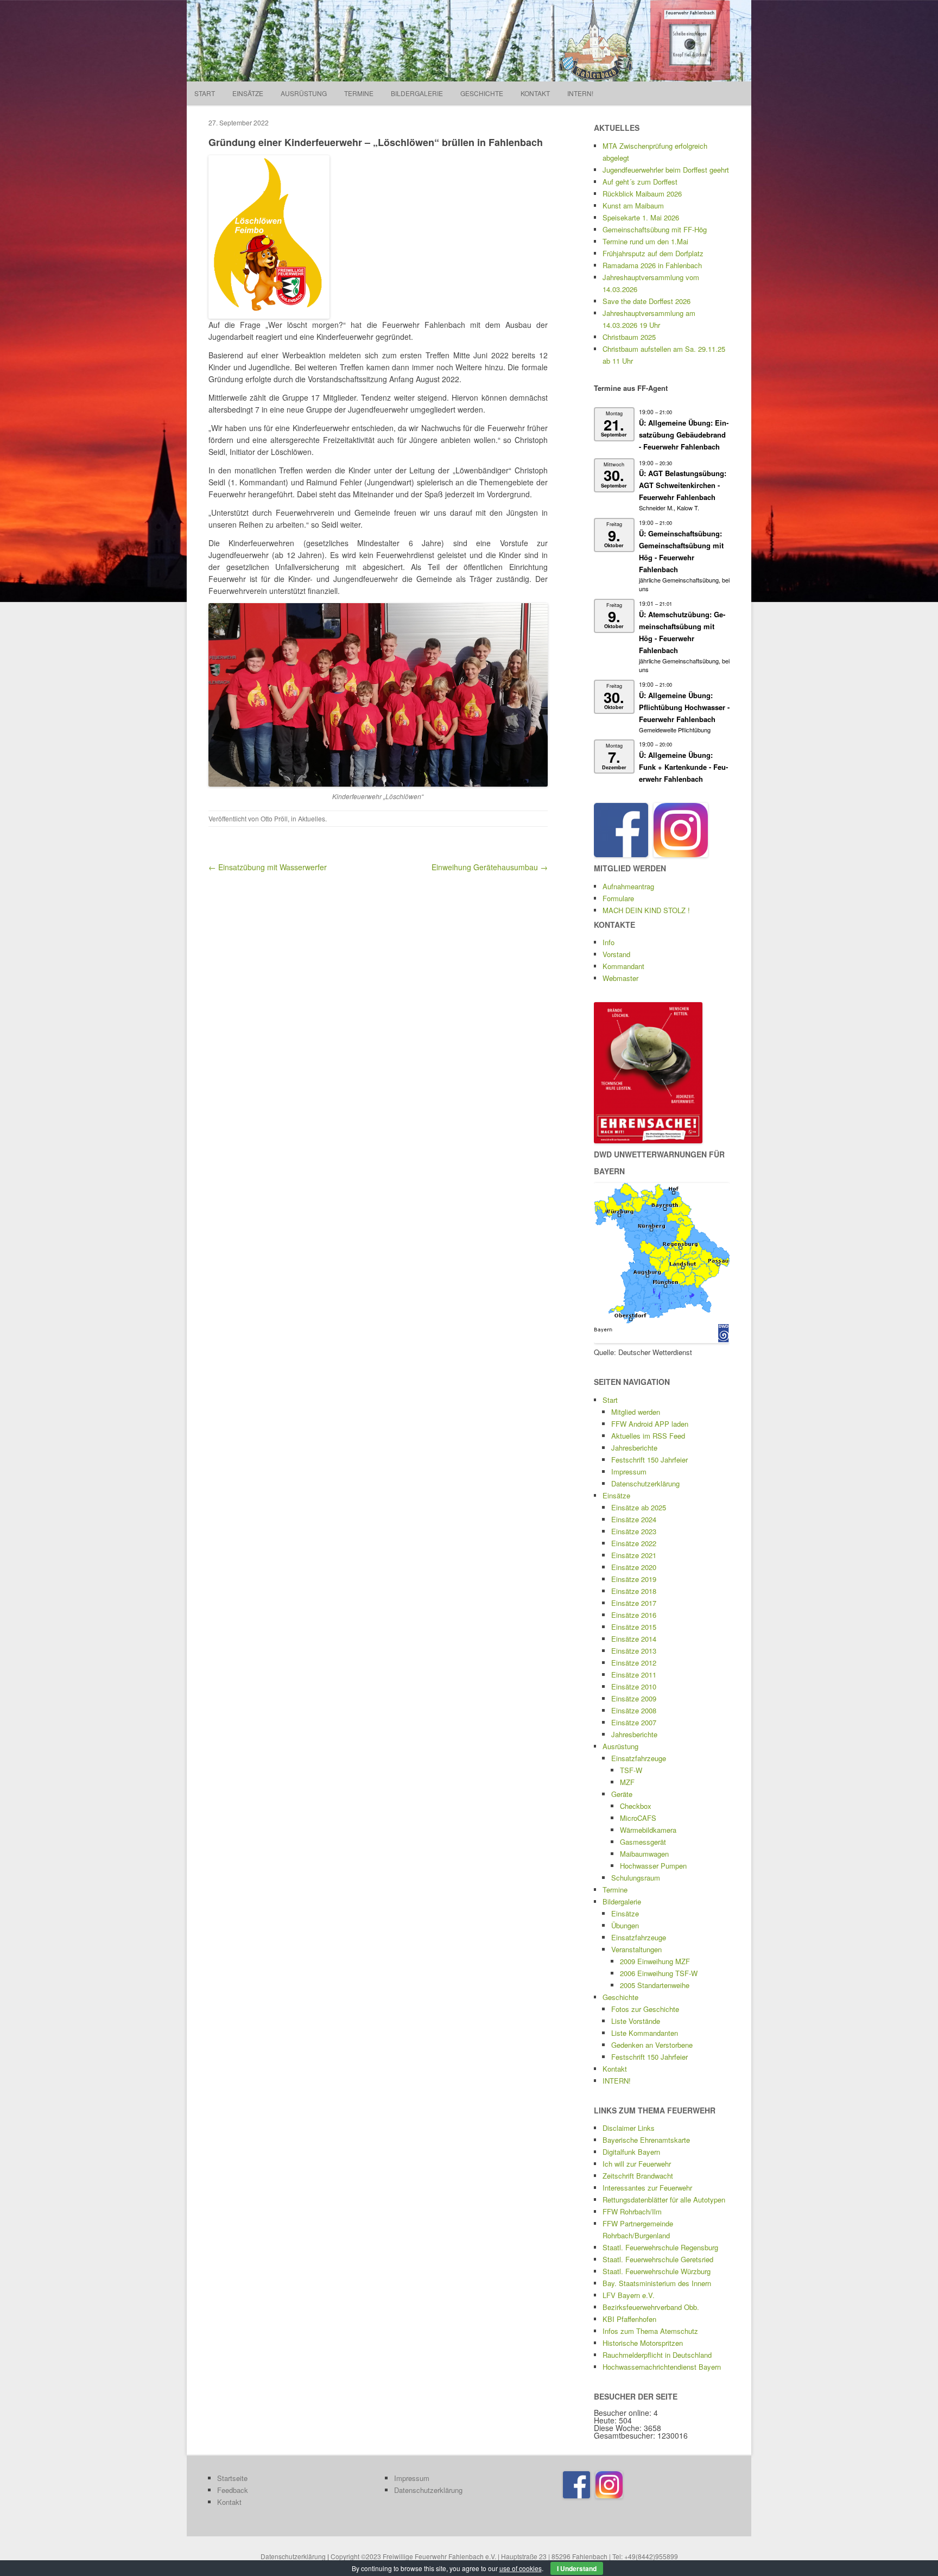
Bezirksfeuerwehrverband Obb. (651, 2307)
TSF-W (631, 1770)
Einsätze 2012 (634, 1663)
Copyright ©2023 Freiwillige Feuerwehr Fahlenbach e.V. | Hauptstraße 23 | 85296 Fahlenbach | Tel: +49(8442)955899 (504, 2556)
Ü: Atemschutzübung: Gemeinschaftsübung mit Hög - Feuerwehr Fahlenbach (682, 632)
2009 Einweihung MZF (655, 1961)
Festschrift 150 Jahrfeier (649, 1460)
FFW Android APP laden (650, 1424)
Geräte (622, 1794)
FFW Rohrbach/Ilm (632, 2211)
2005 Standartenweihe (655, 1985)
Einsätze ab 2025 (639, 1507)
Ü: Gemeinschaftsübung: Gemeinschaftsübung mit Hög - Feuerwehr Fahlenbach (681, 551)
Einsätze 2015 (634, 1627)
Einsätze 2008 (634, 1710)
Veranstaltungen (636, 1949)
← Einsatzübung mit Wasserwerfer (268, 867)
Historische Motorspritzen (643, 2343)
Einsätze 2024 (634, 1519)
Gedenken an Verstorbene (652, 2045)
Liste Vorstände (636, 2021)
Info (609, 942)
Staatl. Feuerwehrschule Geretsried (658, 2259)
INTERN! (580, 93)
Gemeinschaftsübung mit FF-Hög (655, 229)
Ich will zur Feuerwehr (637, 2164)
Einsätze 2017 (634, 1603)
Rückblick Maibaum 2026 (642, 194)
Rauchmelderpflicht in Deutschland (657, 2355)
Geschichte (482, 93)
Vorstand (616, 954)
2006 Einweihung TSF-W (659, 1973)
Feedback (233, 2490)
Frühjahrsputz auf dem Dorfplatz (653, 253)
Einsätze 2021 (634, 1555)
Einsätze (248, 93)
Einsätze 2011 (634, 1675)
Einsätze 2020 (634, 1567)
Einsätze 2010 (634, 1686)
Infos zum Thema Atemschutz (650, 2331)
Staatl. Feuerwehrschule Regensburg (660, 2247)
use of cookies (521, 2568)
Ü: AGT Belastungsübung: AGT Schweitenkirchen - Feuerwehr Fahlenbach (683, 485)
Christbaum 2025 (629, 337)
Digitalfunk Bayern (631, 2152)
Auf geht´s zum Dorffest (640, 182)
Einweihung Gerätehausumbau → (490, 867)
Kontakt (535, 93)
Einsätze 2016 (634, 1615)
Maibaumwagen (644, 1854)
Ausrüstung (304, 93)
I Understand (577, 2568)
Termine (359, 93)
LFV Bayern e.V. (629, 2295)
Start (205, 93)
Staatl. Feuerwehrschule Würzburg (657, 2271)
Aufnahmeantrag (628, 886)
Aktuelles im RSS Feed (648, 1436)
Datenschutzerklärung (645, 1483)
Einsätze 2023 (634, 1531)
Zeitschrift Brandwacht (638, 2176)
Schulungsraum (636, 1878)
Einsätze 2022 (634, 1543)
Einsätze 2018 (634, 1591)
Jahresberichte (634, 1448)
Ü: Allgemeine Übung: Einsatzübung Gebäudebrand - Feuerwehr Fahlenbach (684, 435)
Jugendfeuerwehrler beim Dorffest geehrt (666, 170)
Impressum (629, 1471)
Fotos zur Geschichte (645, 2009)
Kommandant (623, 966)
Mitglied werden (636, 1412)
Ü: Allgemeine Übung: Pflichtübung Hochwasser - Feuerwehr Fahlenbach (684, 707)
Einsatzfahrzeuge (639, 1758)
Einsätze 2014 (634, 1639)
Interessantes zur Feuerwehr (647, 2188)
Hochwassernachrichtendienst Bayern (662, 2367)
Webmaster (620, 978)
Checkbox (636, 1806)
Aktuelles (312, 818)
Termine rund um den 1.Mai (645, 241)
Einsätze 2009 (634, 1698)
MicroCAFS (638, 1818)
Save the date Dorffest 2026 (647, 301)
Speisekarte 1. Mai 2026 (641, 217)
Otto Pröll (274, 818)
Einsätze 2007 (634, 1722)
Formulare (618, 898)
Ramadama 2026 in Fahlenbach (652, 265)
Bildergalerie (417, 93)
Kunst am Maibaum (633, 205)
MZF (627, 1782)
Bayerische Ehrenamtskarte (646, 2140)
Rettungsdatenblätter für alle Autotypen (664, 2200)
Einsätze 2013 (634, 1651)
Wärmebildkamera (648, 1830)
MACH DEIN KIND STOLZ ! (646, 910)
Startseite (232, 2478)
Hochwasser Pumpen (653, 1866)
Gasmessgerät (643, 1842)
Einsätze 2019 (634, 1579)
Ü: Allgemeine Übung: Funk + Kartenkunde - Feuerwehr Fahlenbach (683, 767)
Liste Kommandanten (645, 2033)
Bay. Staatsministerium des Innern (657, 2283)
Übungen (625, 1925)
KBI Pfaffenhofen (629, 2319)
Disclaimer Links (629, 2128)
